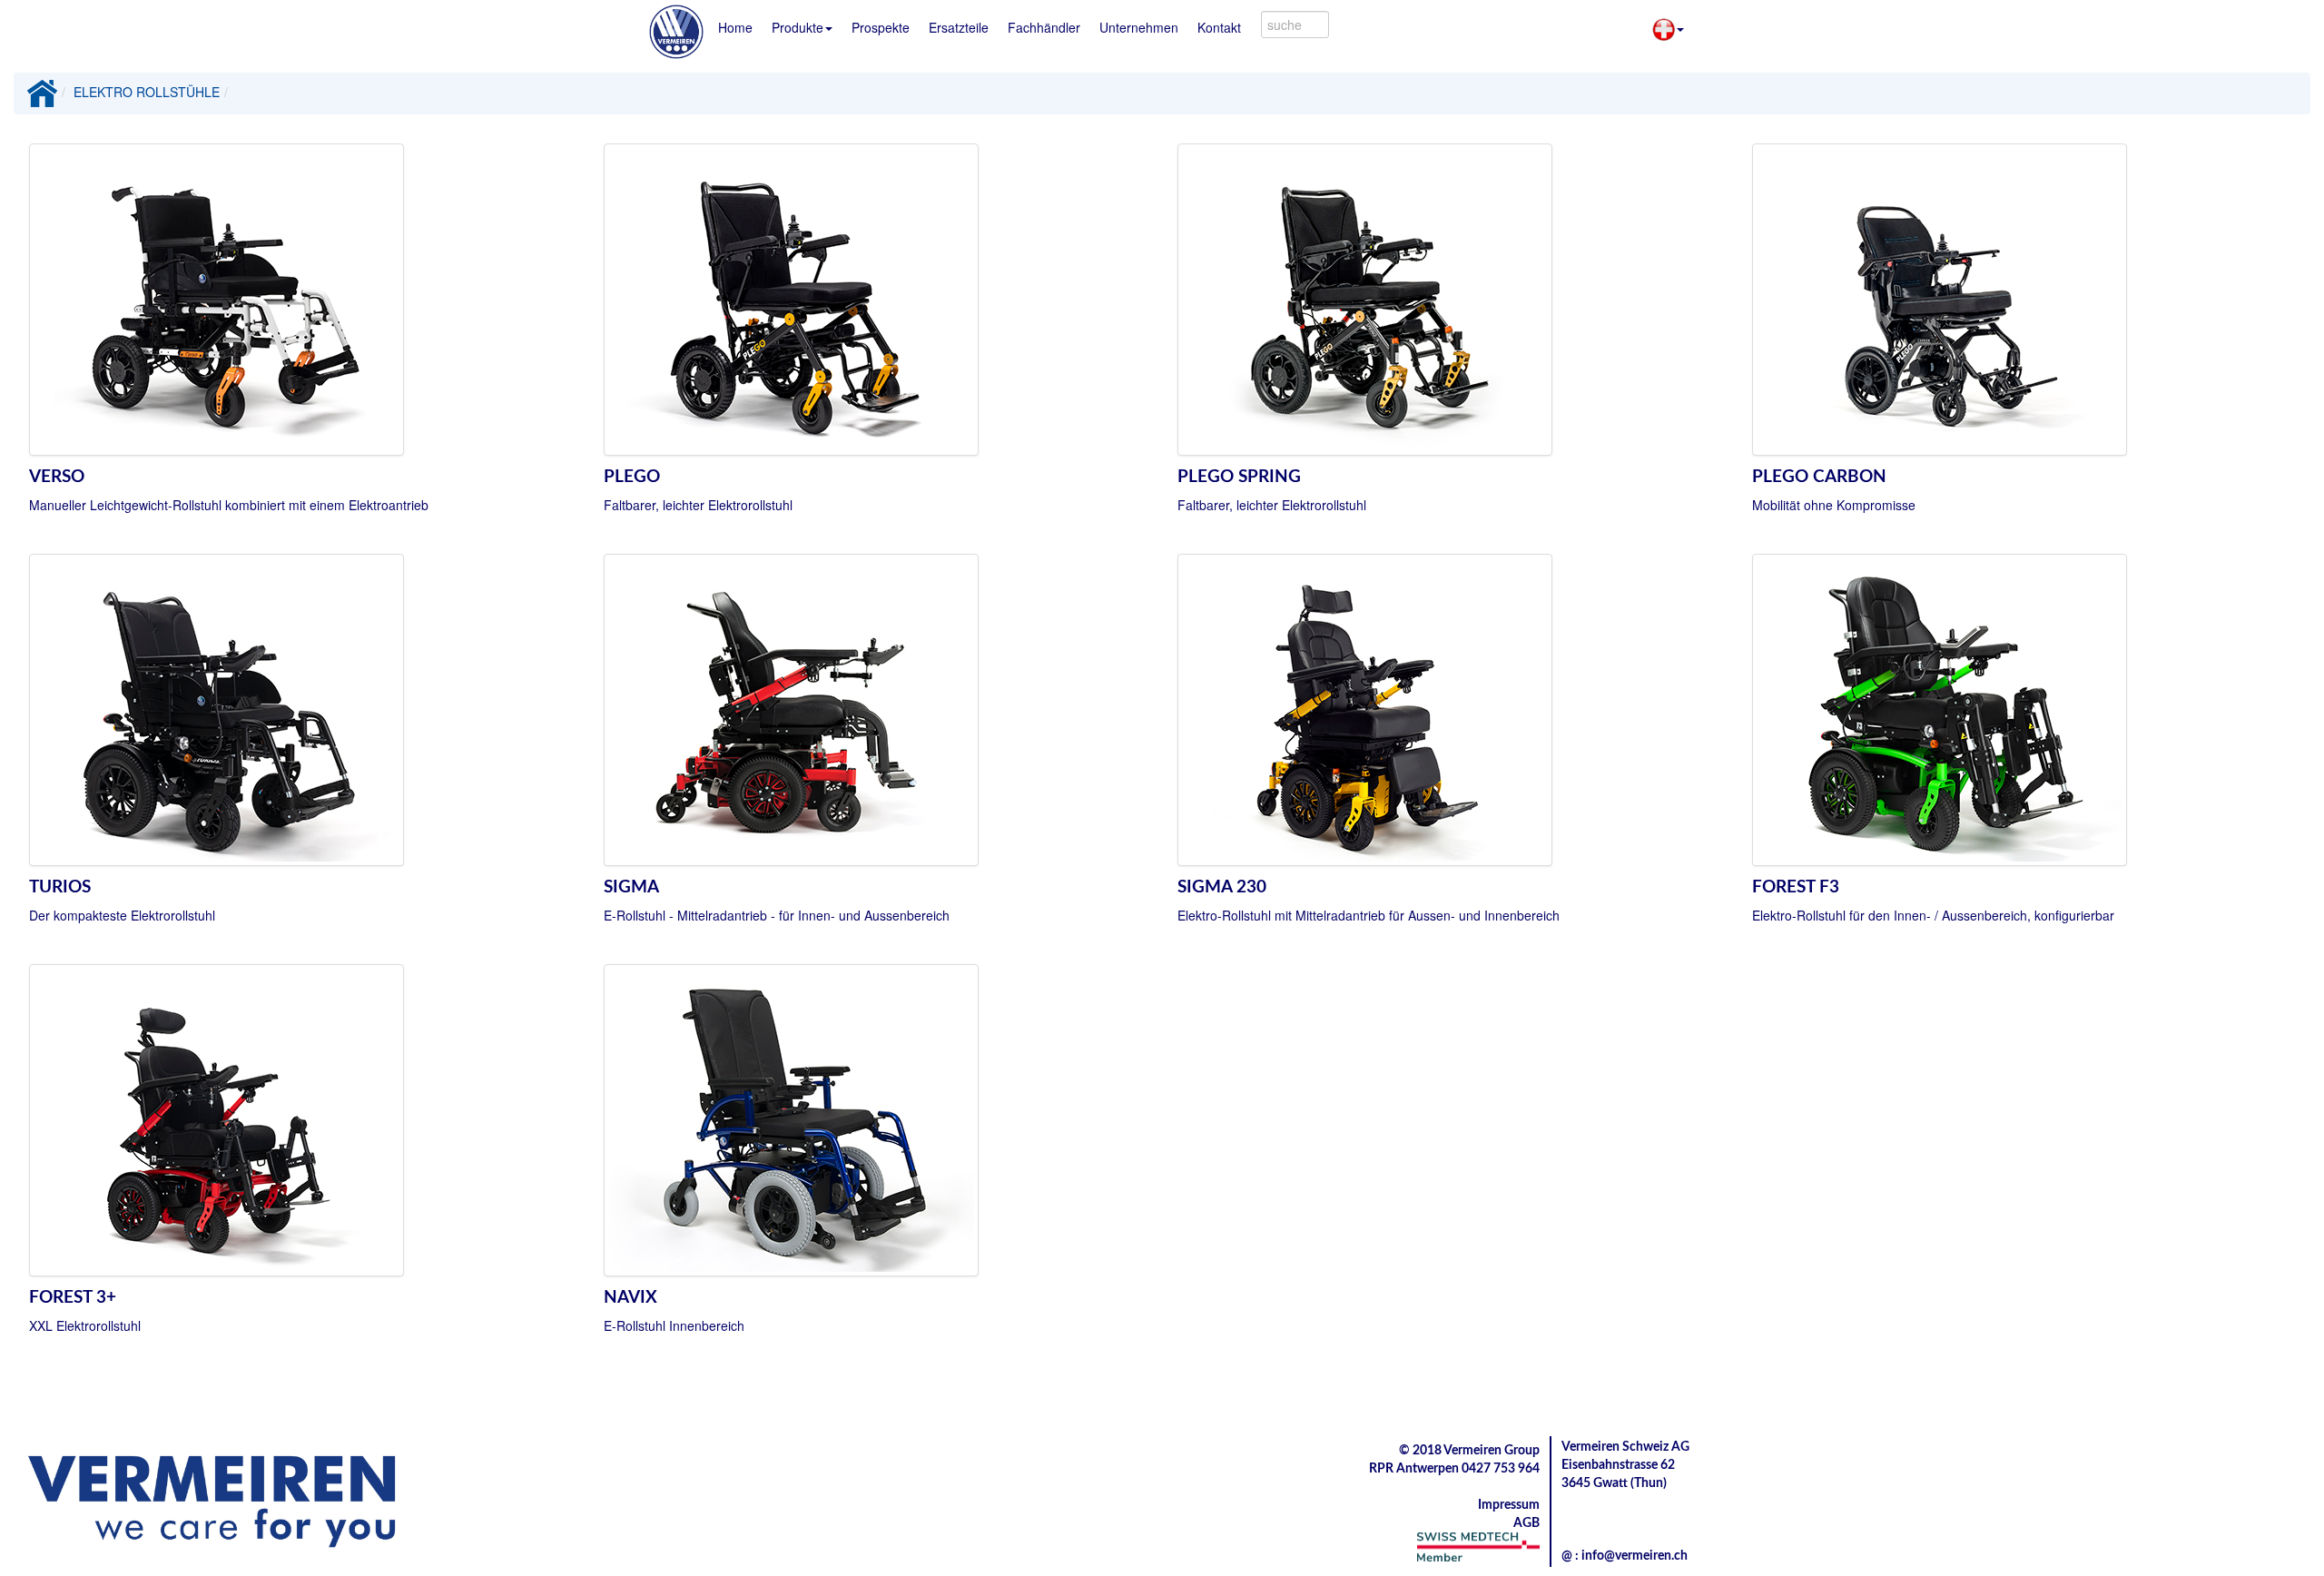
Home (735, 27)
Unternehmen (1139, 27)
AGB (1526, 1523)
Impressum (1509, 1505)
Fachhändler (1044, 27)
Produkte (798, 27)
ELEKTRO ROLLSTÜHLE (147, 92)
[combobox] (1295, 25)
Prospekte (881, 27)
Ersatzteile (959, 27)
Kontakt (1219, 27)
